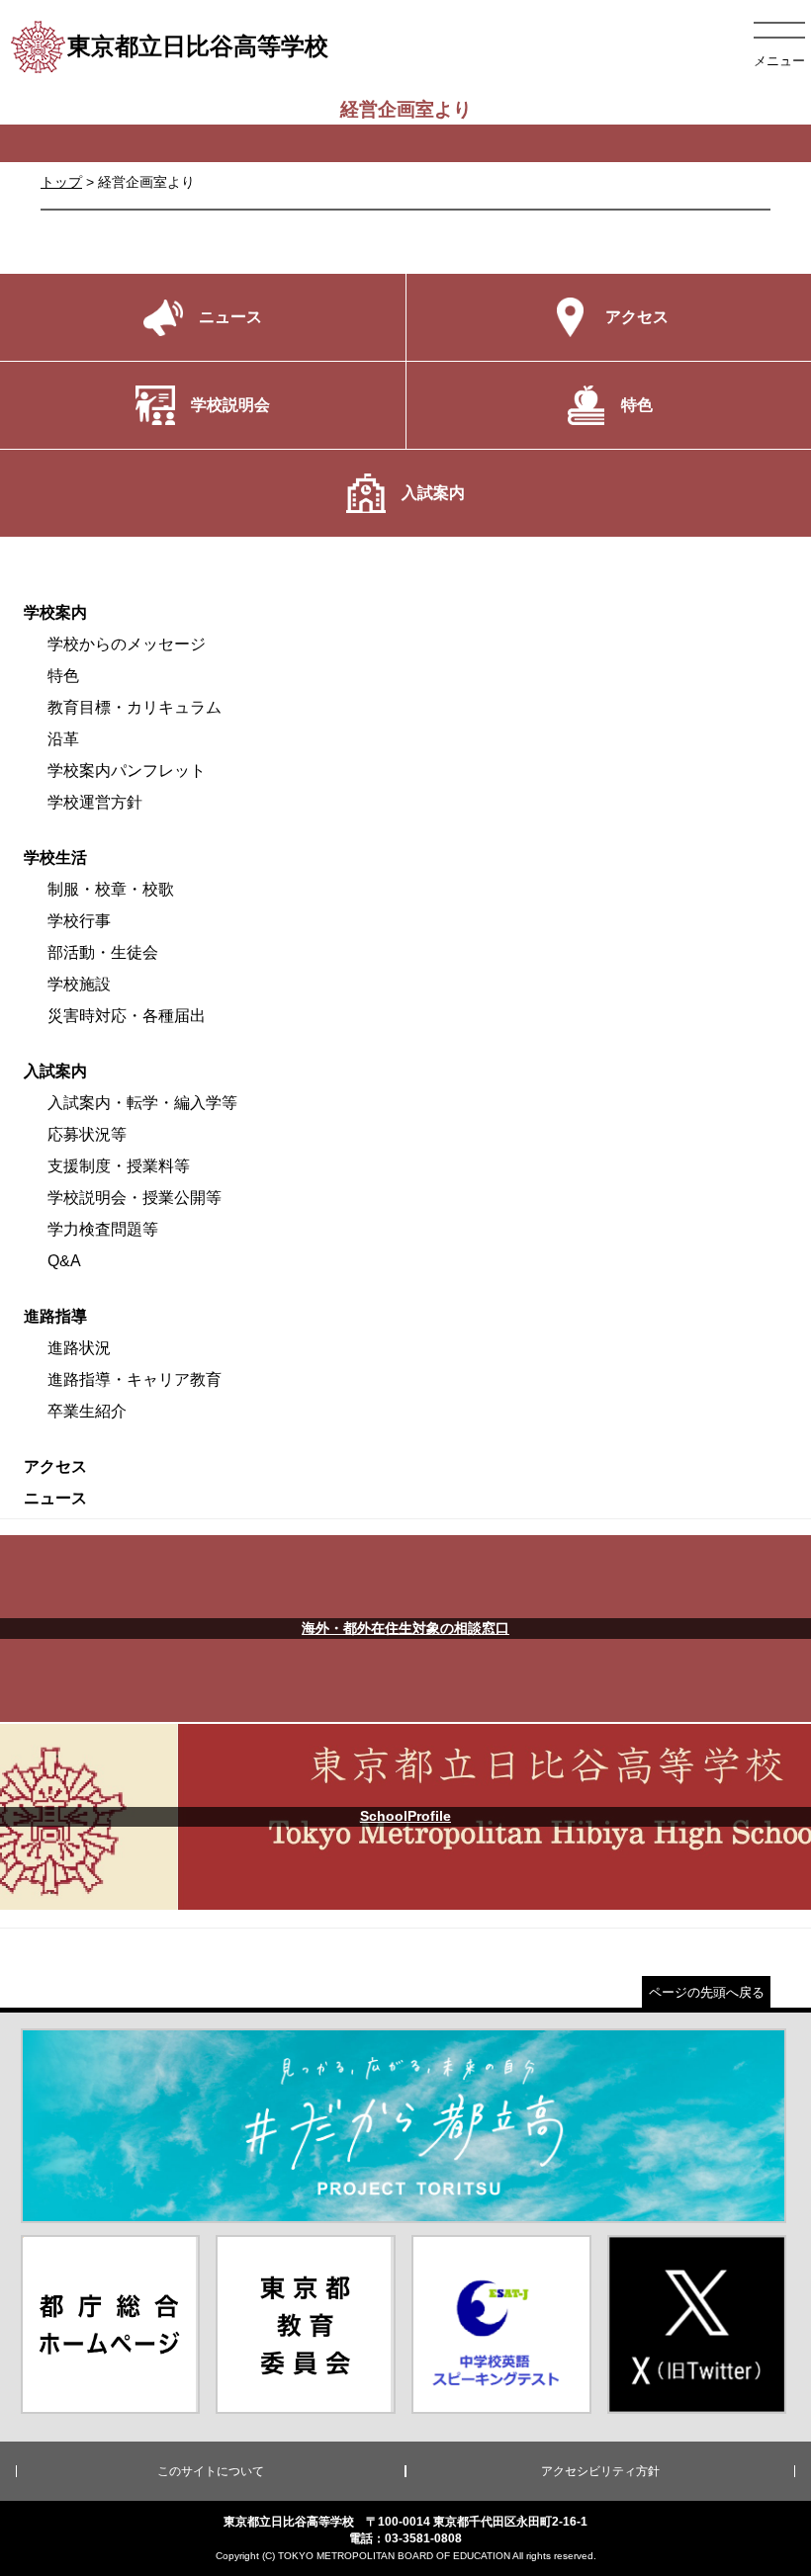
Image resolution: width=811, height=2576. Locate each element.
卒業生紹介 (87, 1411)
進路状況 (79, 1348)
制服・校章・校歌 (111, 889)
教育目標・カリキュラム (135, 707)
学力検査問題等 (103, 1229)
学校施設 (79, 984)
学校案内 (55, 612)
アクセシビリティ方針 (600, 2471)
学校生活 (55, 858)
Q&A (64, 1261)
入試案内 (55, 1071)
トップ (61, 182)
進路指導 (55, 1316)
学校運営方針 (95, 802)
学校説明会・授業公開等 (135, 1198)
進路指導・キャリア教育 (135, 1379)
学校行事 (79, 921)
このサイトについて (211, 2471)
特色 (63, 676)
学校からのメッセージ (127, 644)
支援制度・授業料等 (119, 1166)
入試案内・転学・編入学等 (142, 1103)
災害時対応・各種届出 (127, 1016)
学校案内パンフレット (127, 771)
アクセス (55, 1466)
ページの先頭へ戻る (707, 1992)
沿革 (63, 739)
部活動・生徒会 (103, 952)
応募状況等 (87, 1134)
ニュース (55, 1498)
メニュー (779, 61)
